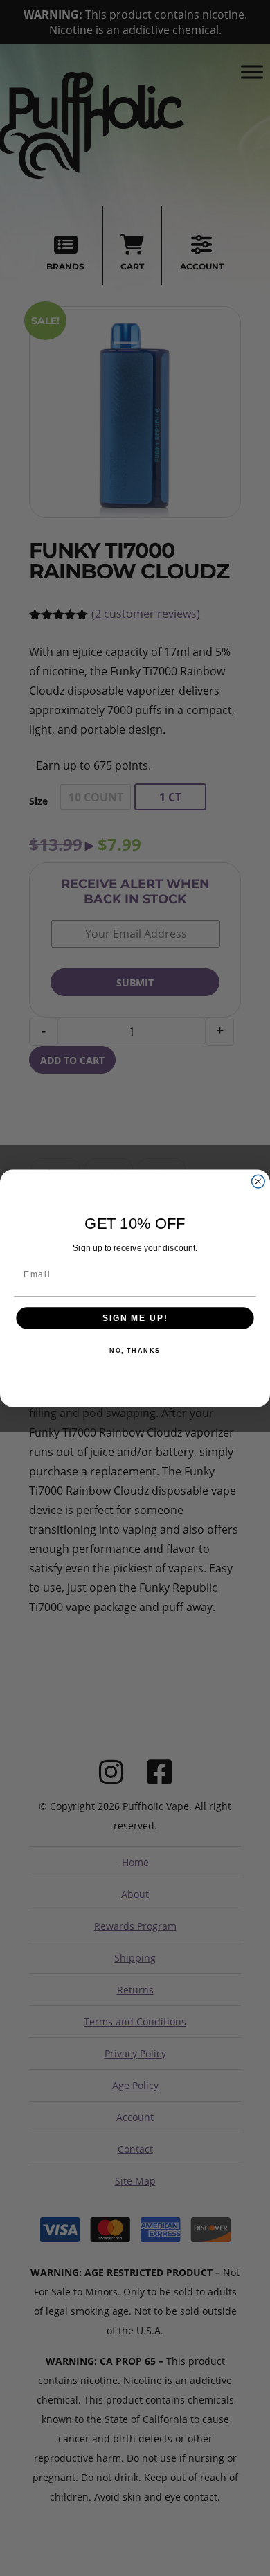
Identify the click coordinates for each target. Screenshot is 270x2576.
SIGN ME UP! (135, 1318)
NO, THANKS (135, 1350)
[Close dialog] (258, 1181)
